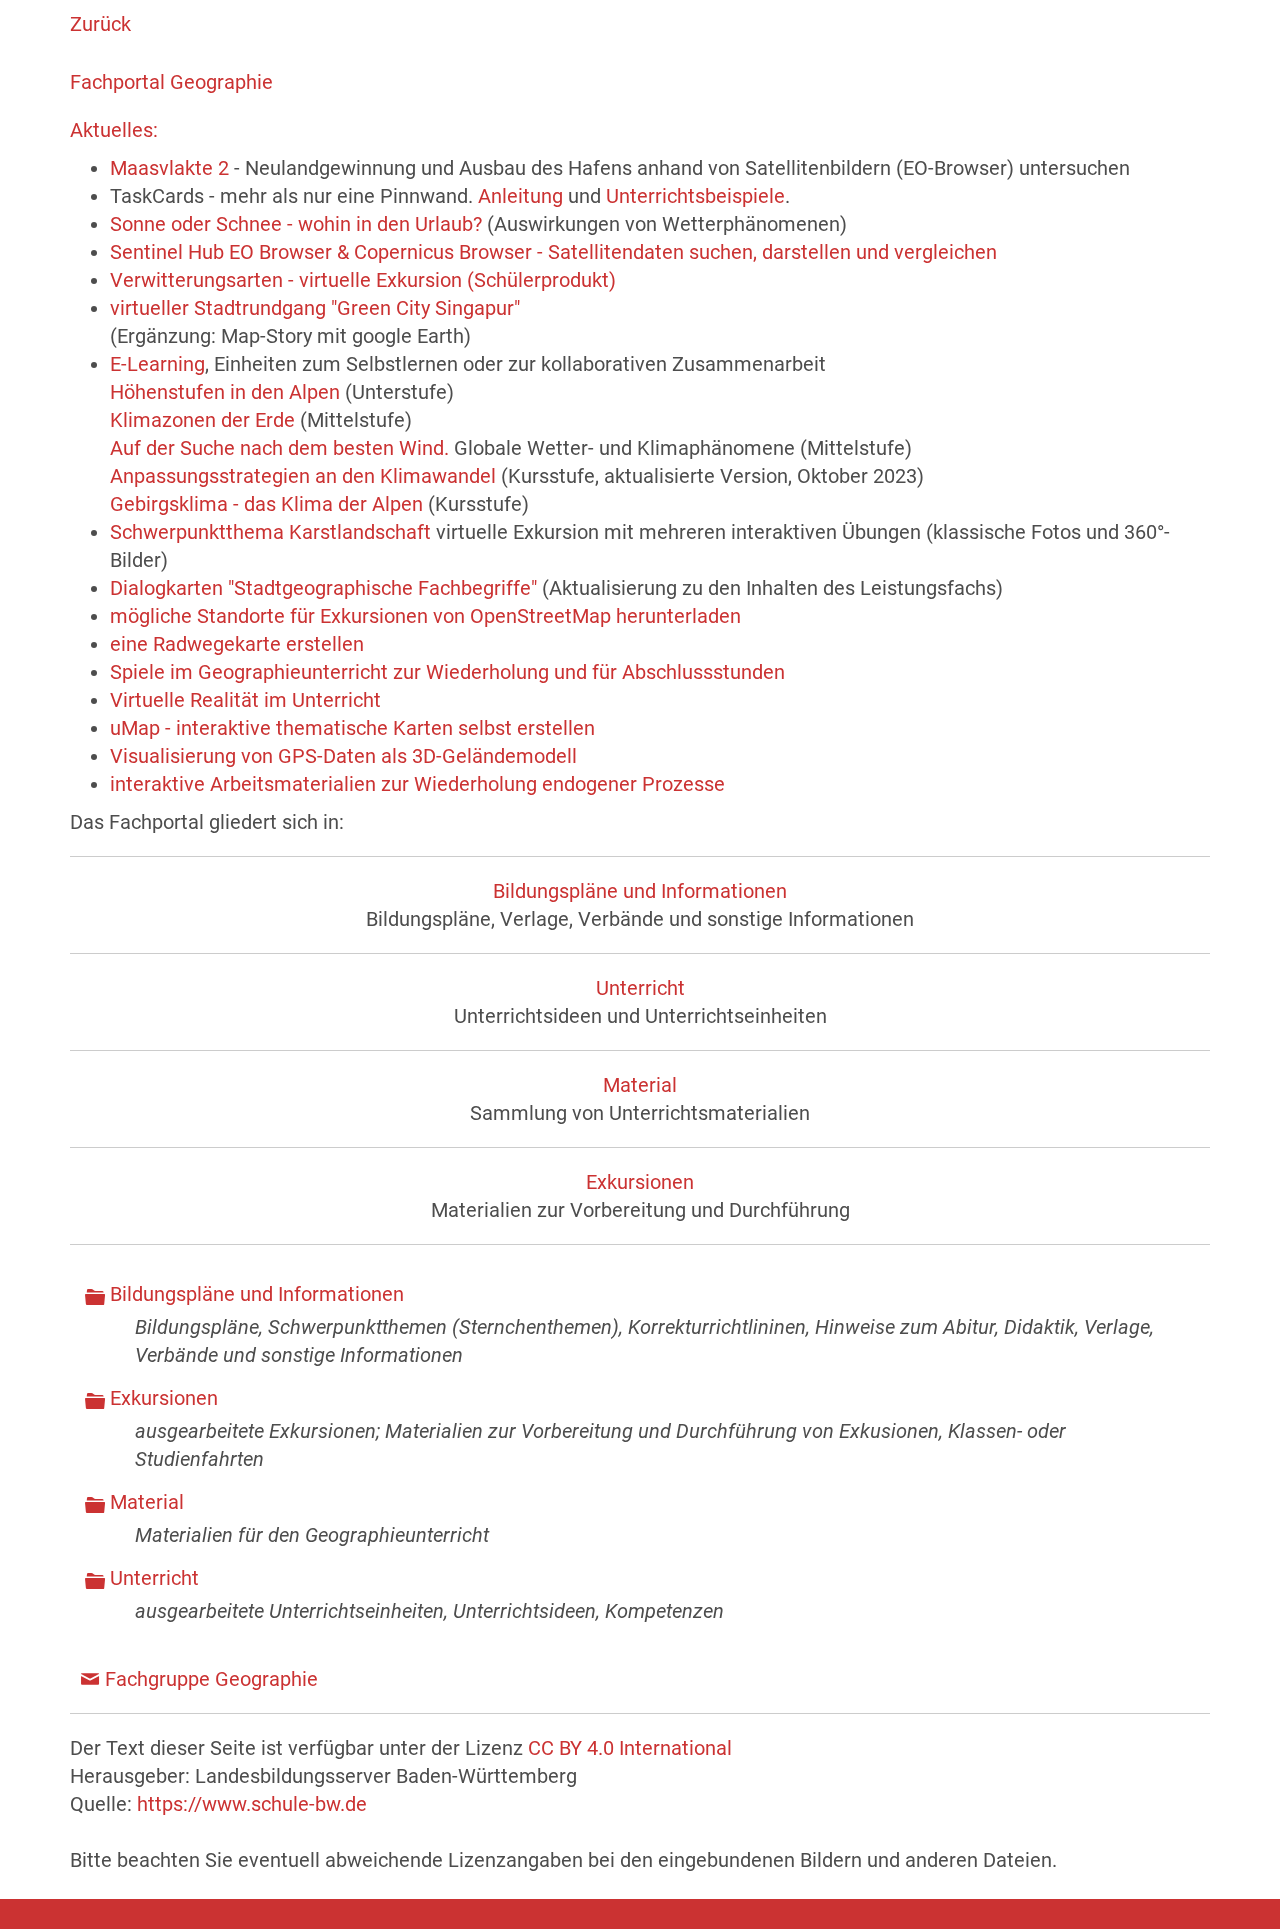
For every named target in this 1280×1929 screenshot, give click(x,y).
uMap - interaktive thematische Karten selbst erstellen (352, 728)
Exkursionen (640, 1182)
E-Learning (157, 364)
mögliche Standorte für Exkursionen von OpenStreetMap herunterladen (425, 616)
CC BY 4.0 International (630, 1748)
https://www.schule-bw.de (252, 1804)
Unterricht (640, 988)
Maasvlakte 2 (169, 168)
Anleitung (520, 196)
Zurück (100, 24)
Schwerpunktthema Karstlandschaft (270, 532)
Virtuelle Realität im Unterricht (245, 700)
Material (640, 1085)
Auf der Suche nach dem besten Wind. (279, 448)
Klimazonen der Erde (202, 420)
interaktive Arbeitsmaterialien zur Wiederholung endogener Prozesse (417, 784)
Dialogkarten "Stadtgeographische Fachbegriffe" (323, 588)
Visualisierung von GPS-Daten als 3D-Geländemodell (343, 756)
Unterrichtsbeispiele (695, 196)
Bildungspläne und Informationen (640, 891)
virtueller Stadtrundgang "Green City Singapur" (315, 308)
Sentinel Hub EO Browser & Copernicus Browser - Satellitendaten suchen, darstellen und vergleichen (553, 252)
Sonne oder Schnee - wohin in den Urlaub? (296, 224)
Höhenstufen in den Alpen (225, 392)
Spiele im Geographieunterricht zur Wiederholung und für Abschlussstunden (447, 672)
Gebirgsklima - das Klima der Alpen (266, 504)
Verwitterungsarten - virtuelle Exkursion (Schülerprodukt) (363, 280)
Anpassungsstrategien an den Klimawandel (303, 476)
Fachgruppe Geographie (211, 1679)
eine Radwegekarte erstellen (237, 644)
